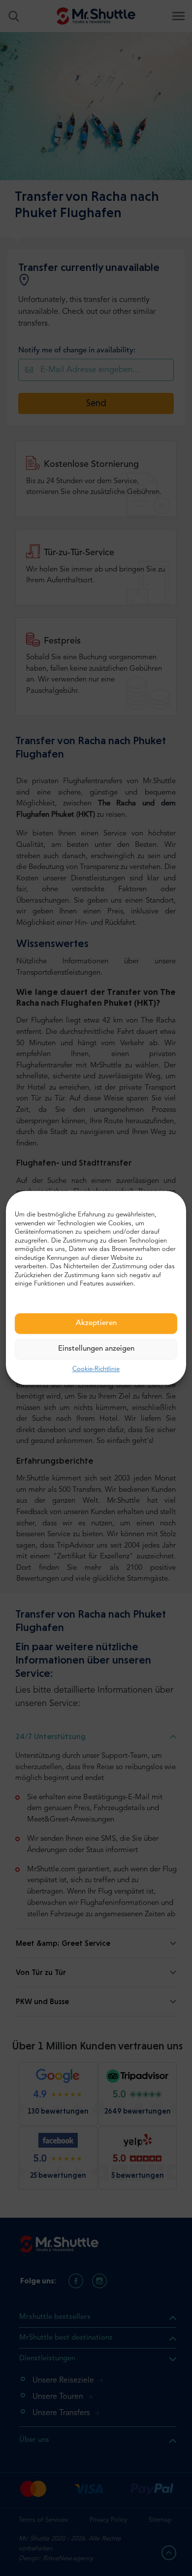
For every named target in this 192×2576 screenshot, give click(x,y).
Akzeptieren (96, 1323)
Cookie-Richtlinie (96, 1369)
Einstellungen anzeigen (96, 1349)
